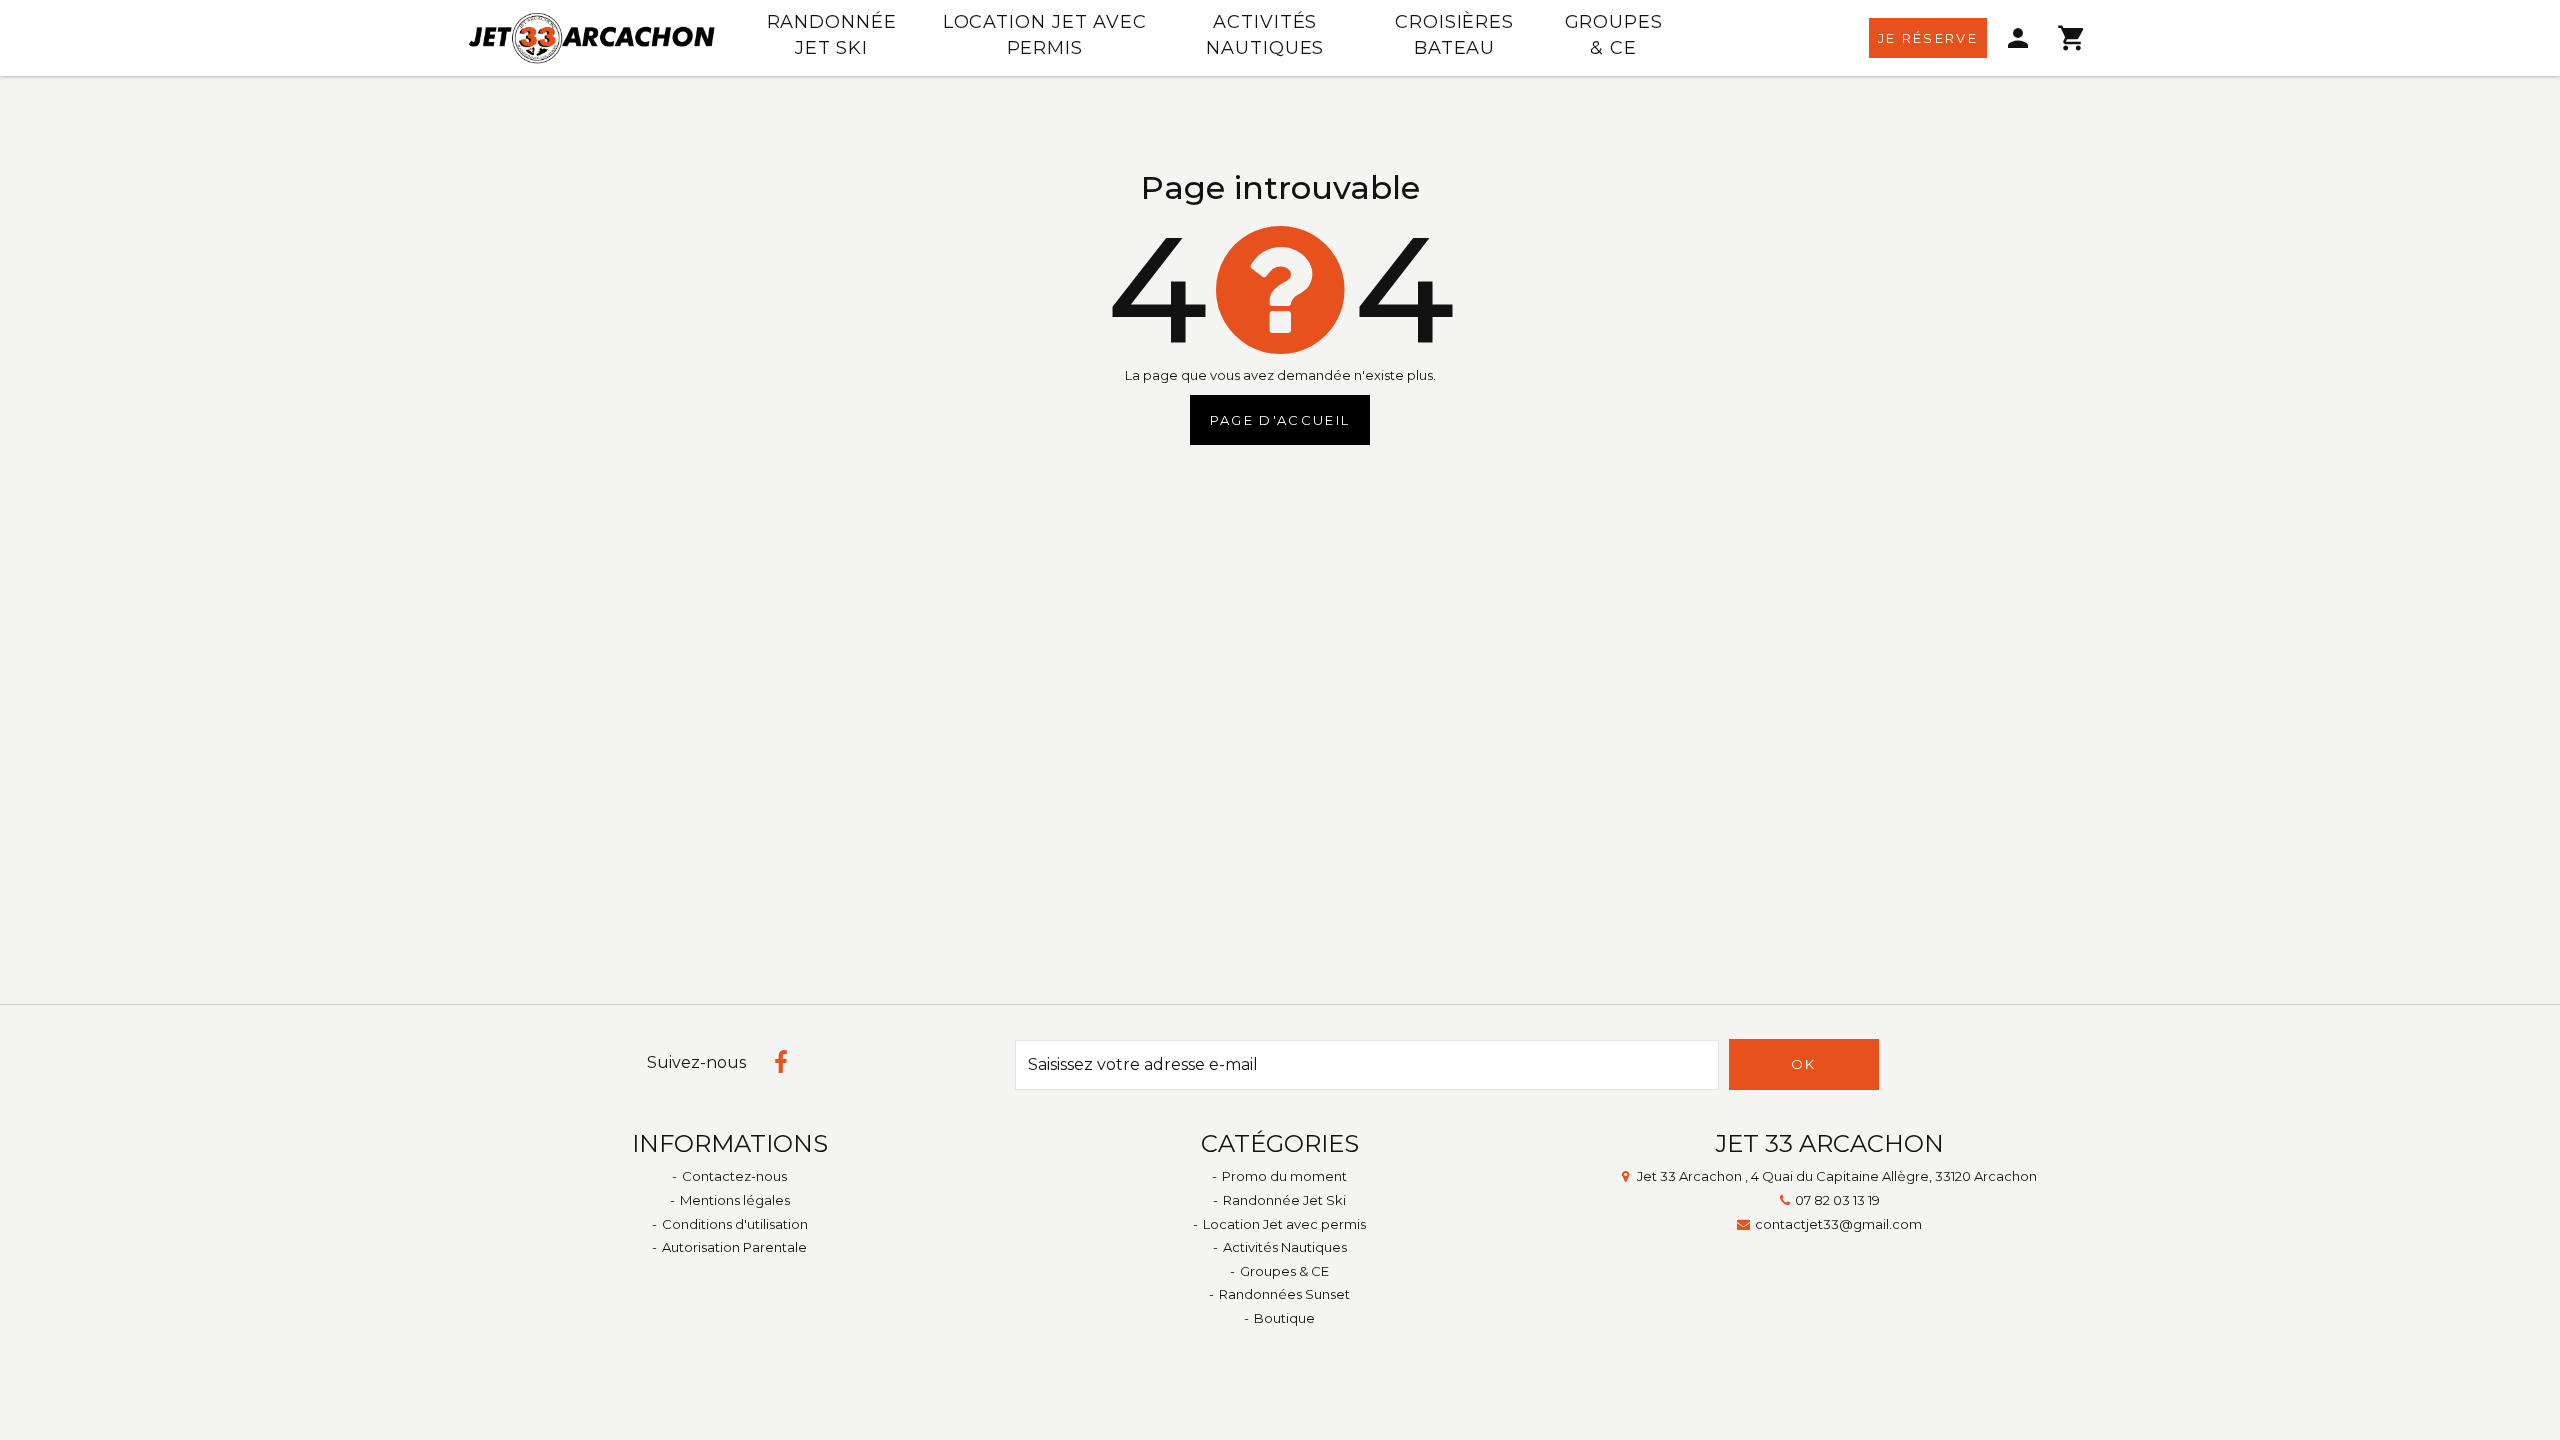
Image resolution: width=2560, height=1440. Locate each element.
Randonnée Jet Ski (832, 35)
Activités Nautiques (1265, 35)
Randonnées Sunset (1284, 1294)
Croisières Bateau (1454, 35)
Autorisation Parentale (734, 1247)
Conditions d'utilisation (735, 1224)
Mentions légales (735, 1200)
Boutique (1284, 1318)
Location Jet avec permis (1045, 35)
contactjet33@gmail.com (1838, 1224)
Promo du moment (1284, 1176)
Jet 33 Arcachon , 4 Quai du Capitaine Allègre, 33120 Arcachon (1837, 1176)
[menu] (2019, 38)
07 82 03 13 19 (1837, 1200)
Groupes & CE (1614, 35)
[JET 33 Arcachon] (592, 38)
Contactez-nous (734, 1176)
